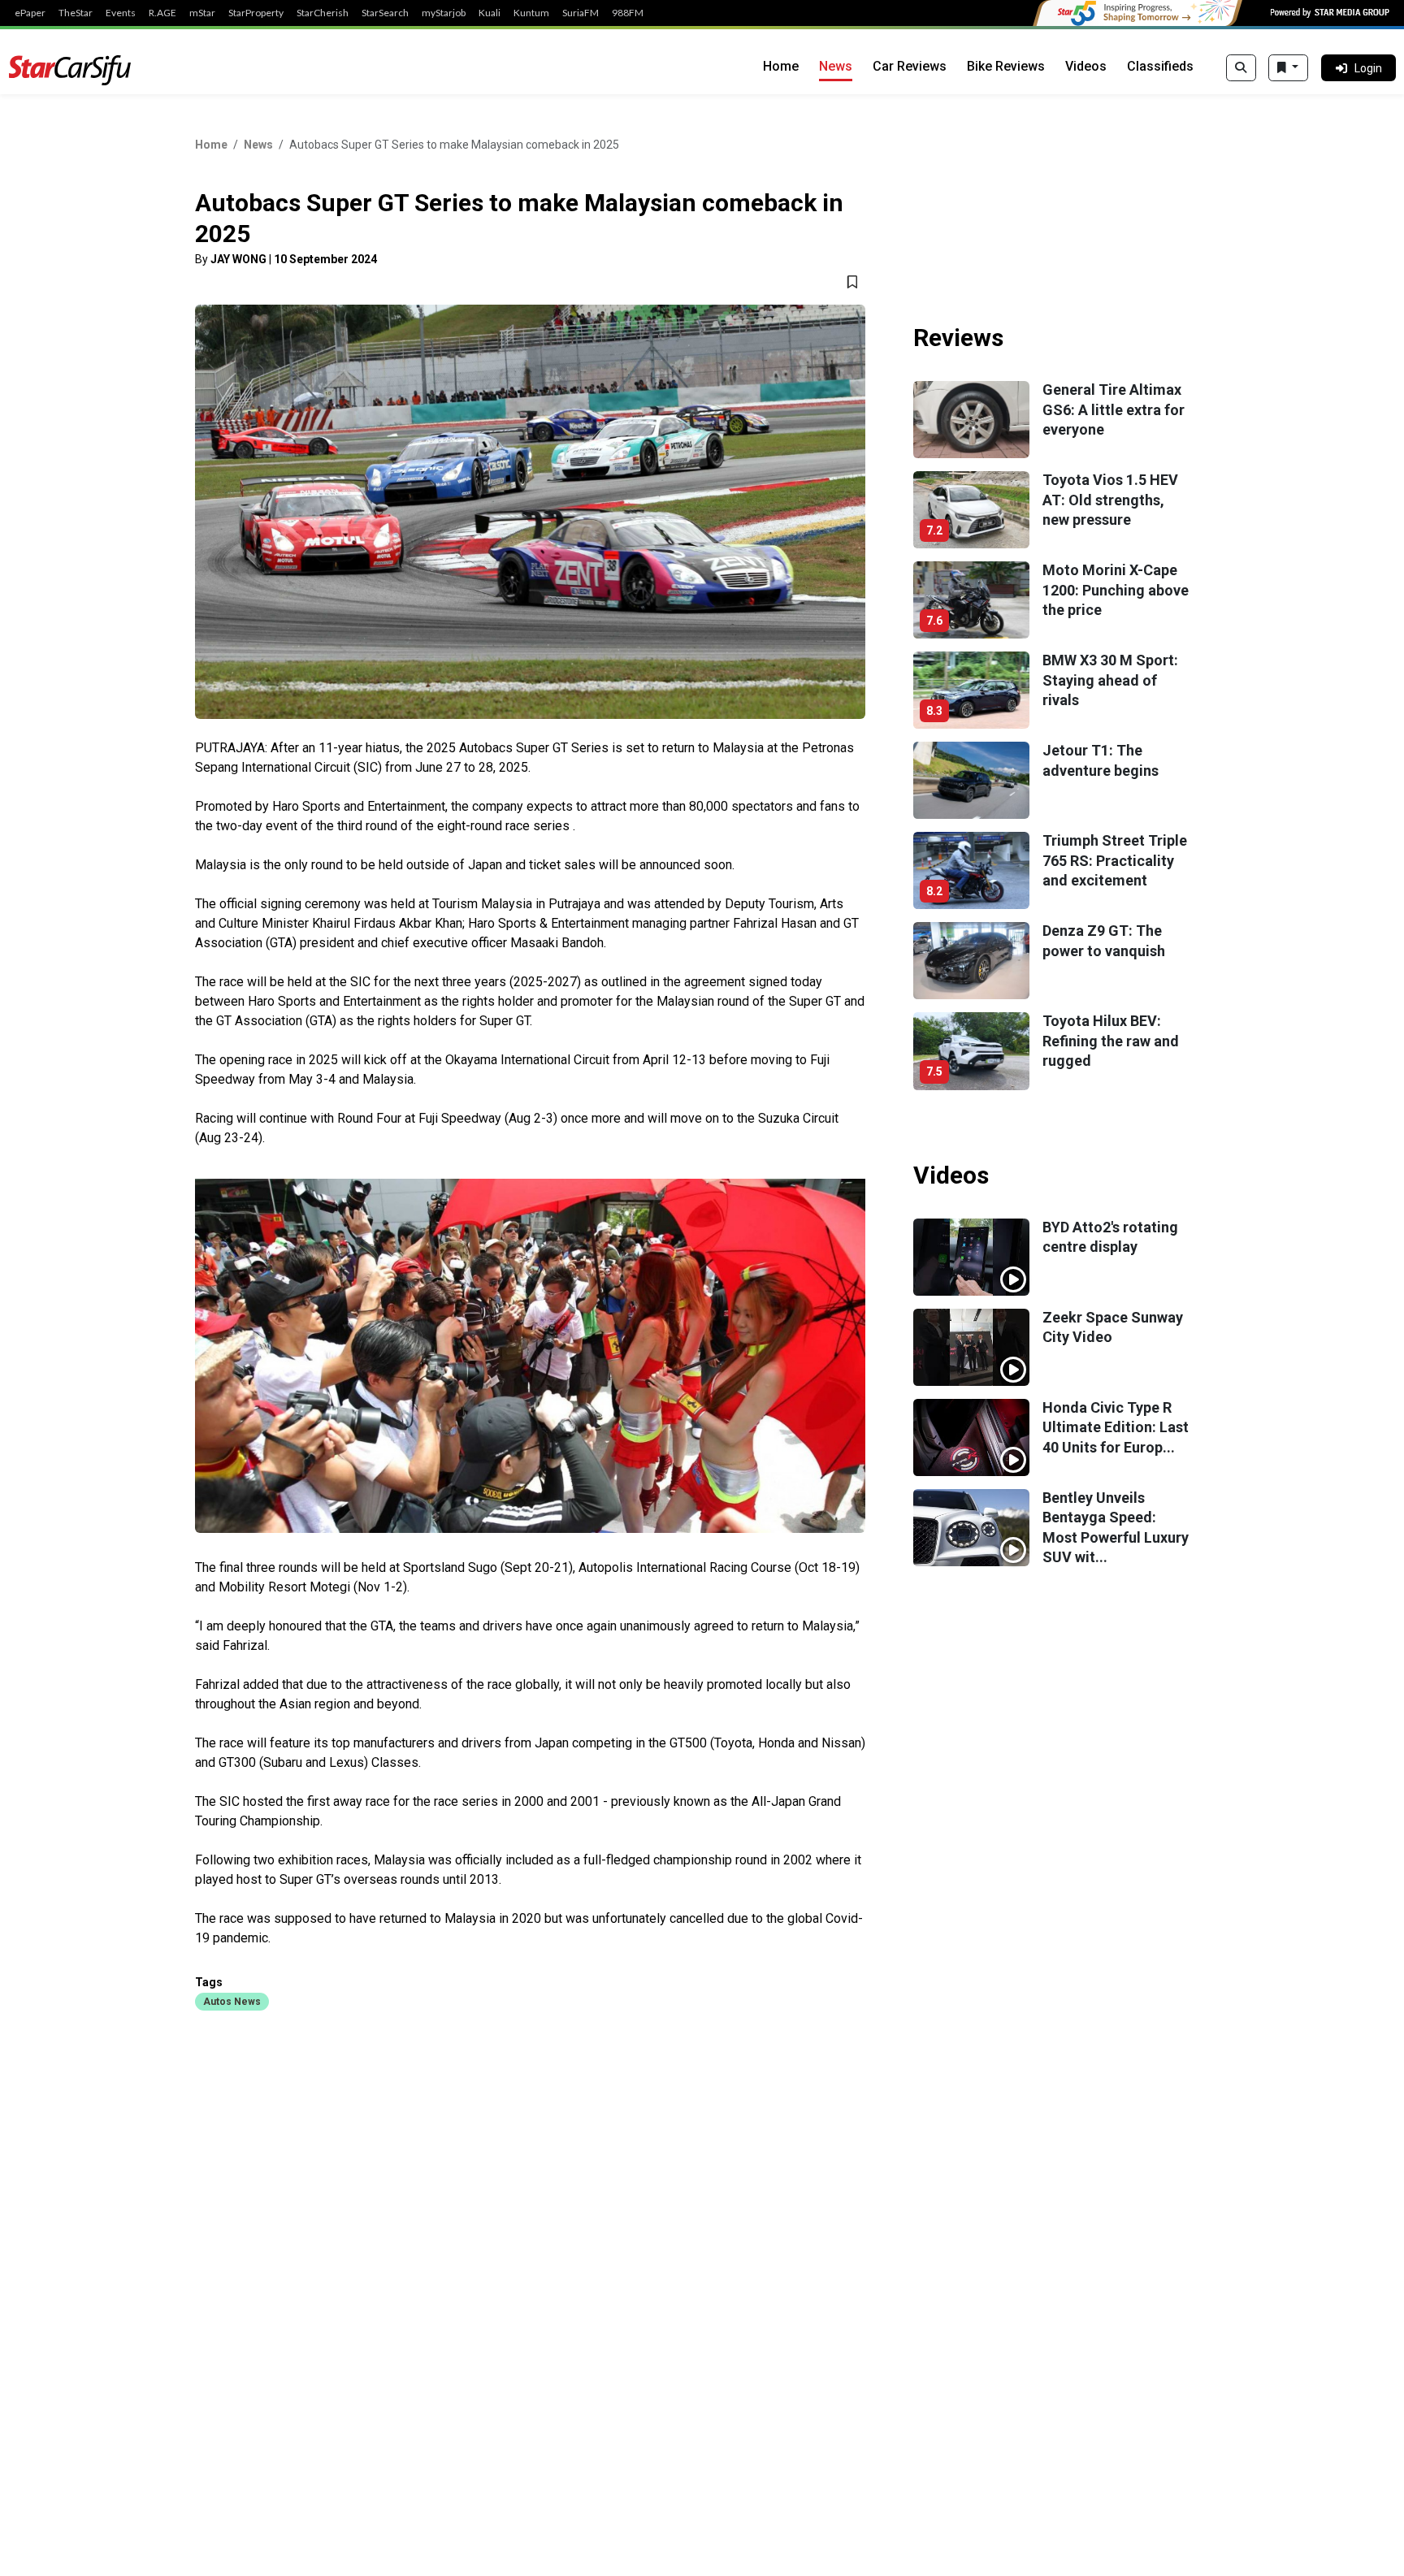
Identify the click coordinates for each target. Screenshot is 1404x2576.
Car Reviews (910, 66)
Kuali (490, 13)
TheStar (76, 13)
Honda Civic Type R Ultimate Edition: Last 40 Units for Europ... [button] (1116, 1427)
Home (781, 66)
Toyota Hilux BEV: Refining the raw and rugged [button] (1111, 1041)
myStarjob (444, 13)
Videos (1086, 66)
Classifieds (1160, 66)
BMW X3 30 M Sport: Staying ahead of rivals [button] (1110, 680)
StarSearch (385, 13)
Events (121, 13)
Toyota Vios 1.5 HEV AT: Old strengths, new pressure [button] (1110, 500)
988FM (628, 13)
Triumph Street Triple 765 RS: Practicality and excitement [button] (1115, 860)
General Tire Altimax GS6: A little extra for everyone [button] (1114, 409)
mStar (202, 13)
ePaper (30, 13)
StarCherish (323, 13)
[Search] (1241, 68)
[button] (232, 2001)
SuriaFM (581, 13)
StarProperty (256, 13)
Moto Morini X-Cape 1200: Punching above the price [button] (1116, 590)
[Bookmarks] (1288, 68)
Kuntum (531, 13)
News (836, 66)
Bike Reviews (1006, 66)
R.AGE (162, 13)
